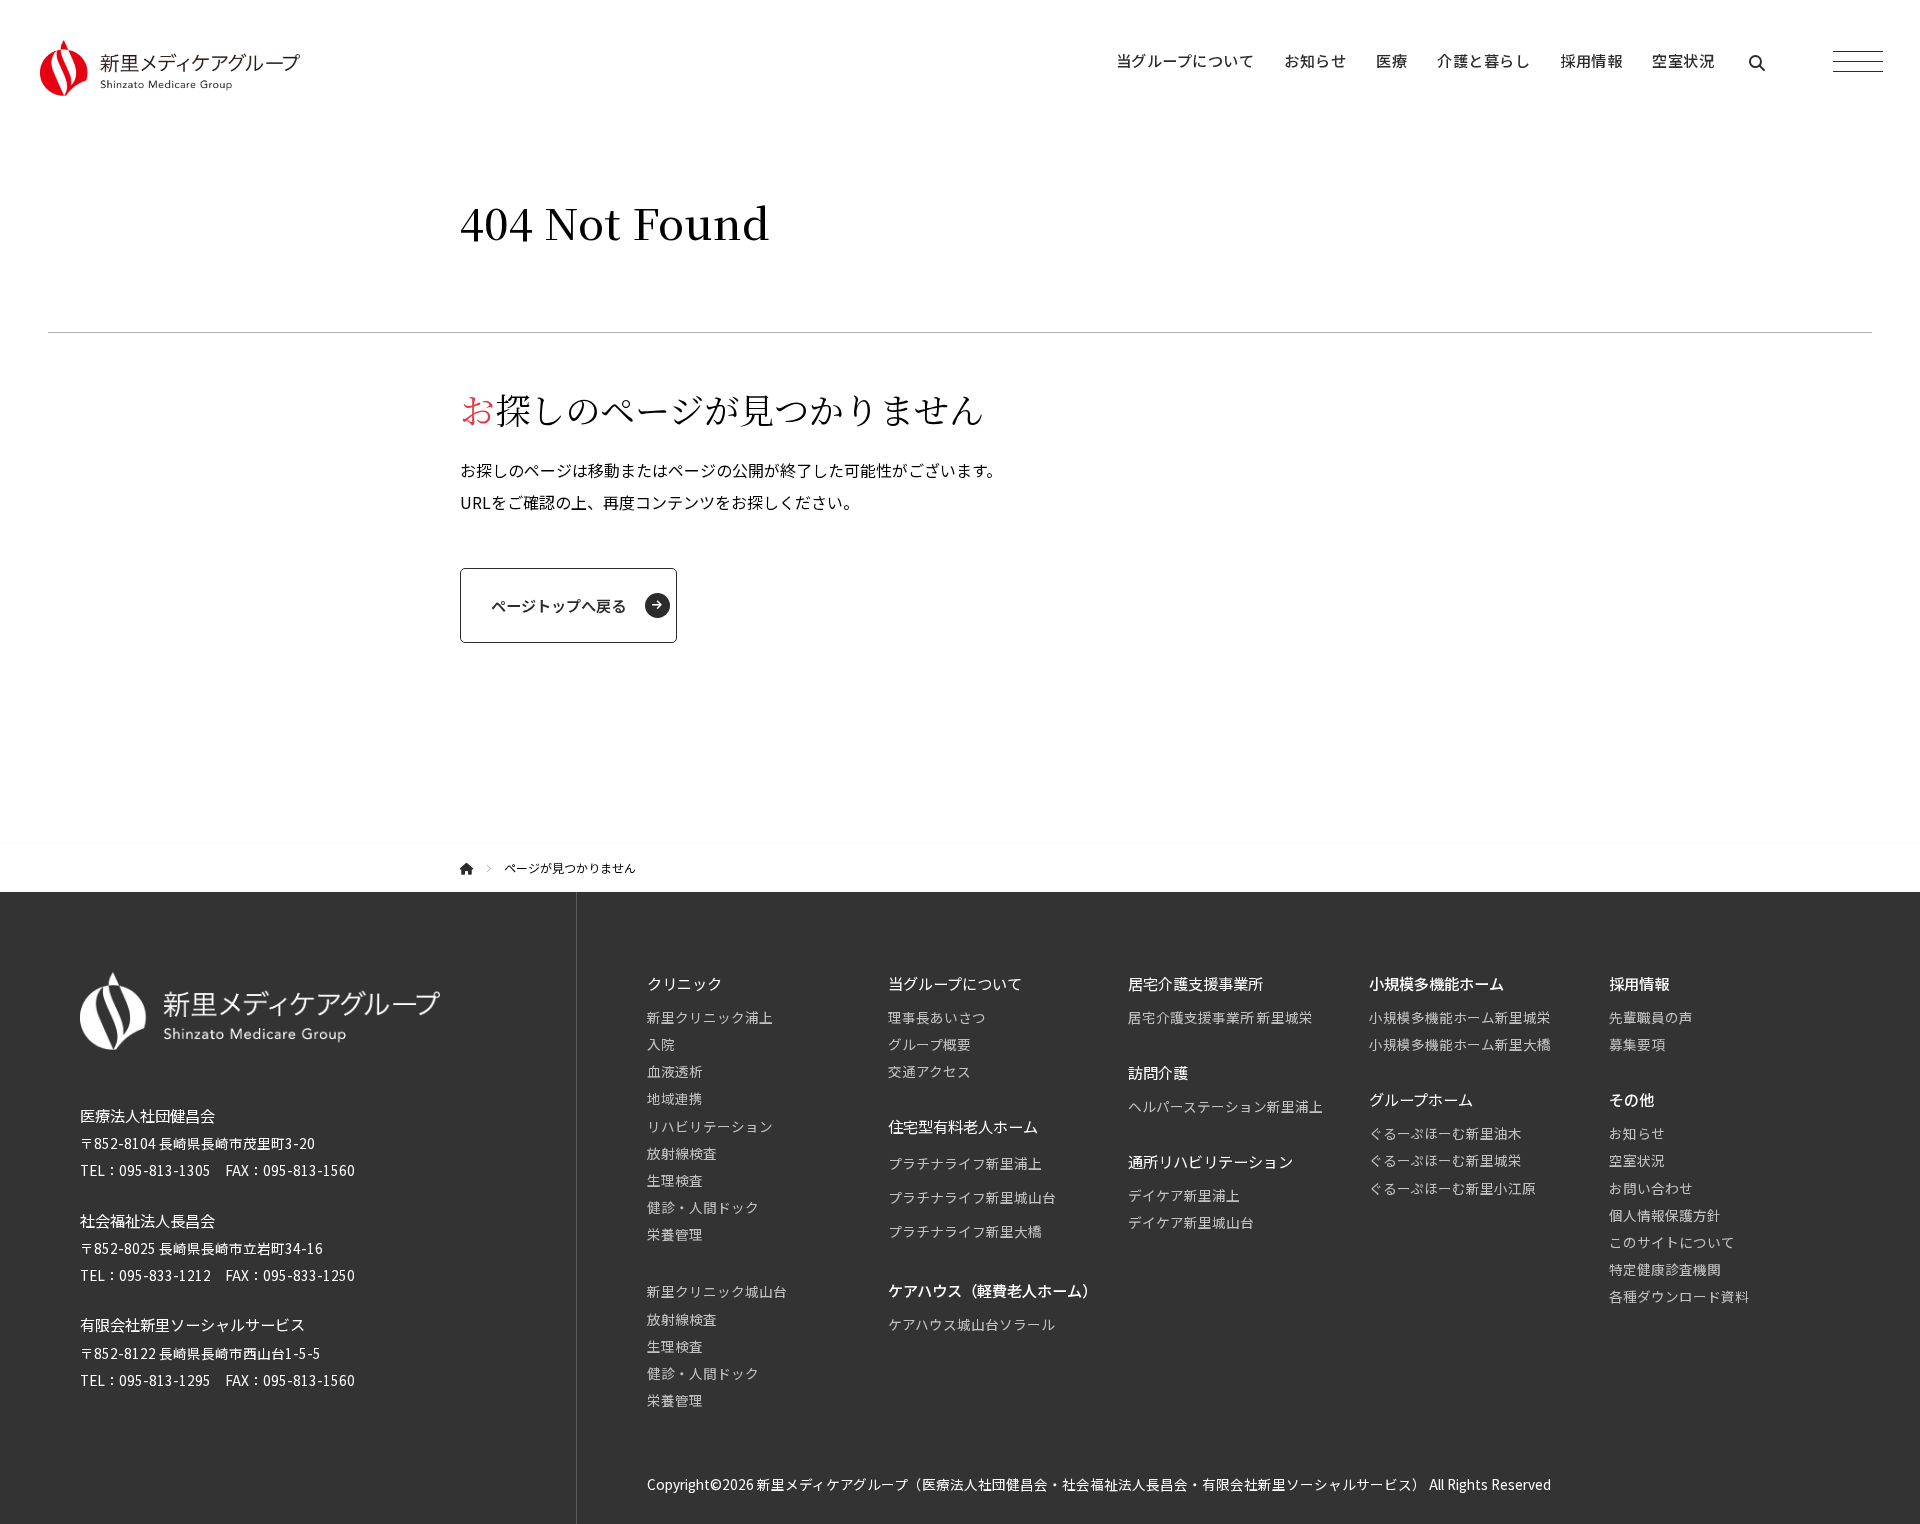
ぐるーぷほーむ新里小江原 (1452, 1188)
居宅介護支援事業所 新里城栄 (1220, 1017)
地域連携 (675, 1098)
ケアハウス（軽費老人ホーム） (992, 1290)
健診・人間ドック (703, 1207)
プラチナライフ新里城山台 (972, 1197)
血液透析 (675, 1071)
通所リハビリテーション (1210, 1161)
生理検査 (675, 1180)
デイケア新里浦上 (1184, 1195)
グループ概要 (929, 1044)
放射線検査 (682, 1153)
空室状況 (1637, 1160)
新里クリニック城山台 (717, 1291)
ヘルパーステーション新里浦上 (1225, 1106)
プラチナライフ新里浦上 (965, 1163)
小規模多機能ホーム (1436, 983)
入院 (661, 1044)
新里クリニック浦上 (710, 1017)
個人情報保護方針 (1665, 1215)
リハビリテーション (710, 1126)
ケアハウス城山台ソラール (971, 1324)
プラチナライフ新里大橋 (965, 1231)
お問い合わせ (1651, 1188)
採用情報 (1639, 983)
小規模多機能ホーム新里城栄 (1460, 1017)
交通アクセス (929, 1071)
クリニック (684, 983)
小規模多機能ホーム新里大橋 (1460, 1044)
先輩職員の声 (1651, 1017)
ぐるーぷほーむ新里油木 (1445, 1133)
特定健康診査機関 (1665, 1269)
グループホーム (1421, 1099)
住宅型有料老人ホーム (963, 1126)
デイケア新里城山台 (1191, 1222)
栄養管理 (675, 1234)
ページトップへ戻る (558, 605)
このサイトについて (1672, 1242)
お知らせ (1637, 1133)
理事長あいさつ (937, 1017)
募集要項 (1637, 1044)
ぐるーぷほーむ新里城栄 (1445, 1160)
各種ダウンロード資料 (1679, 1296)
